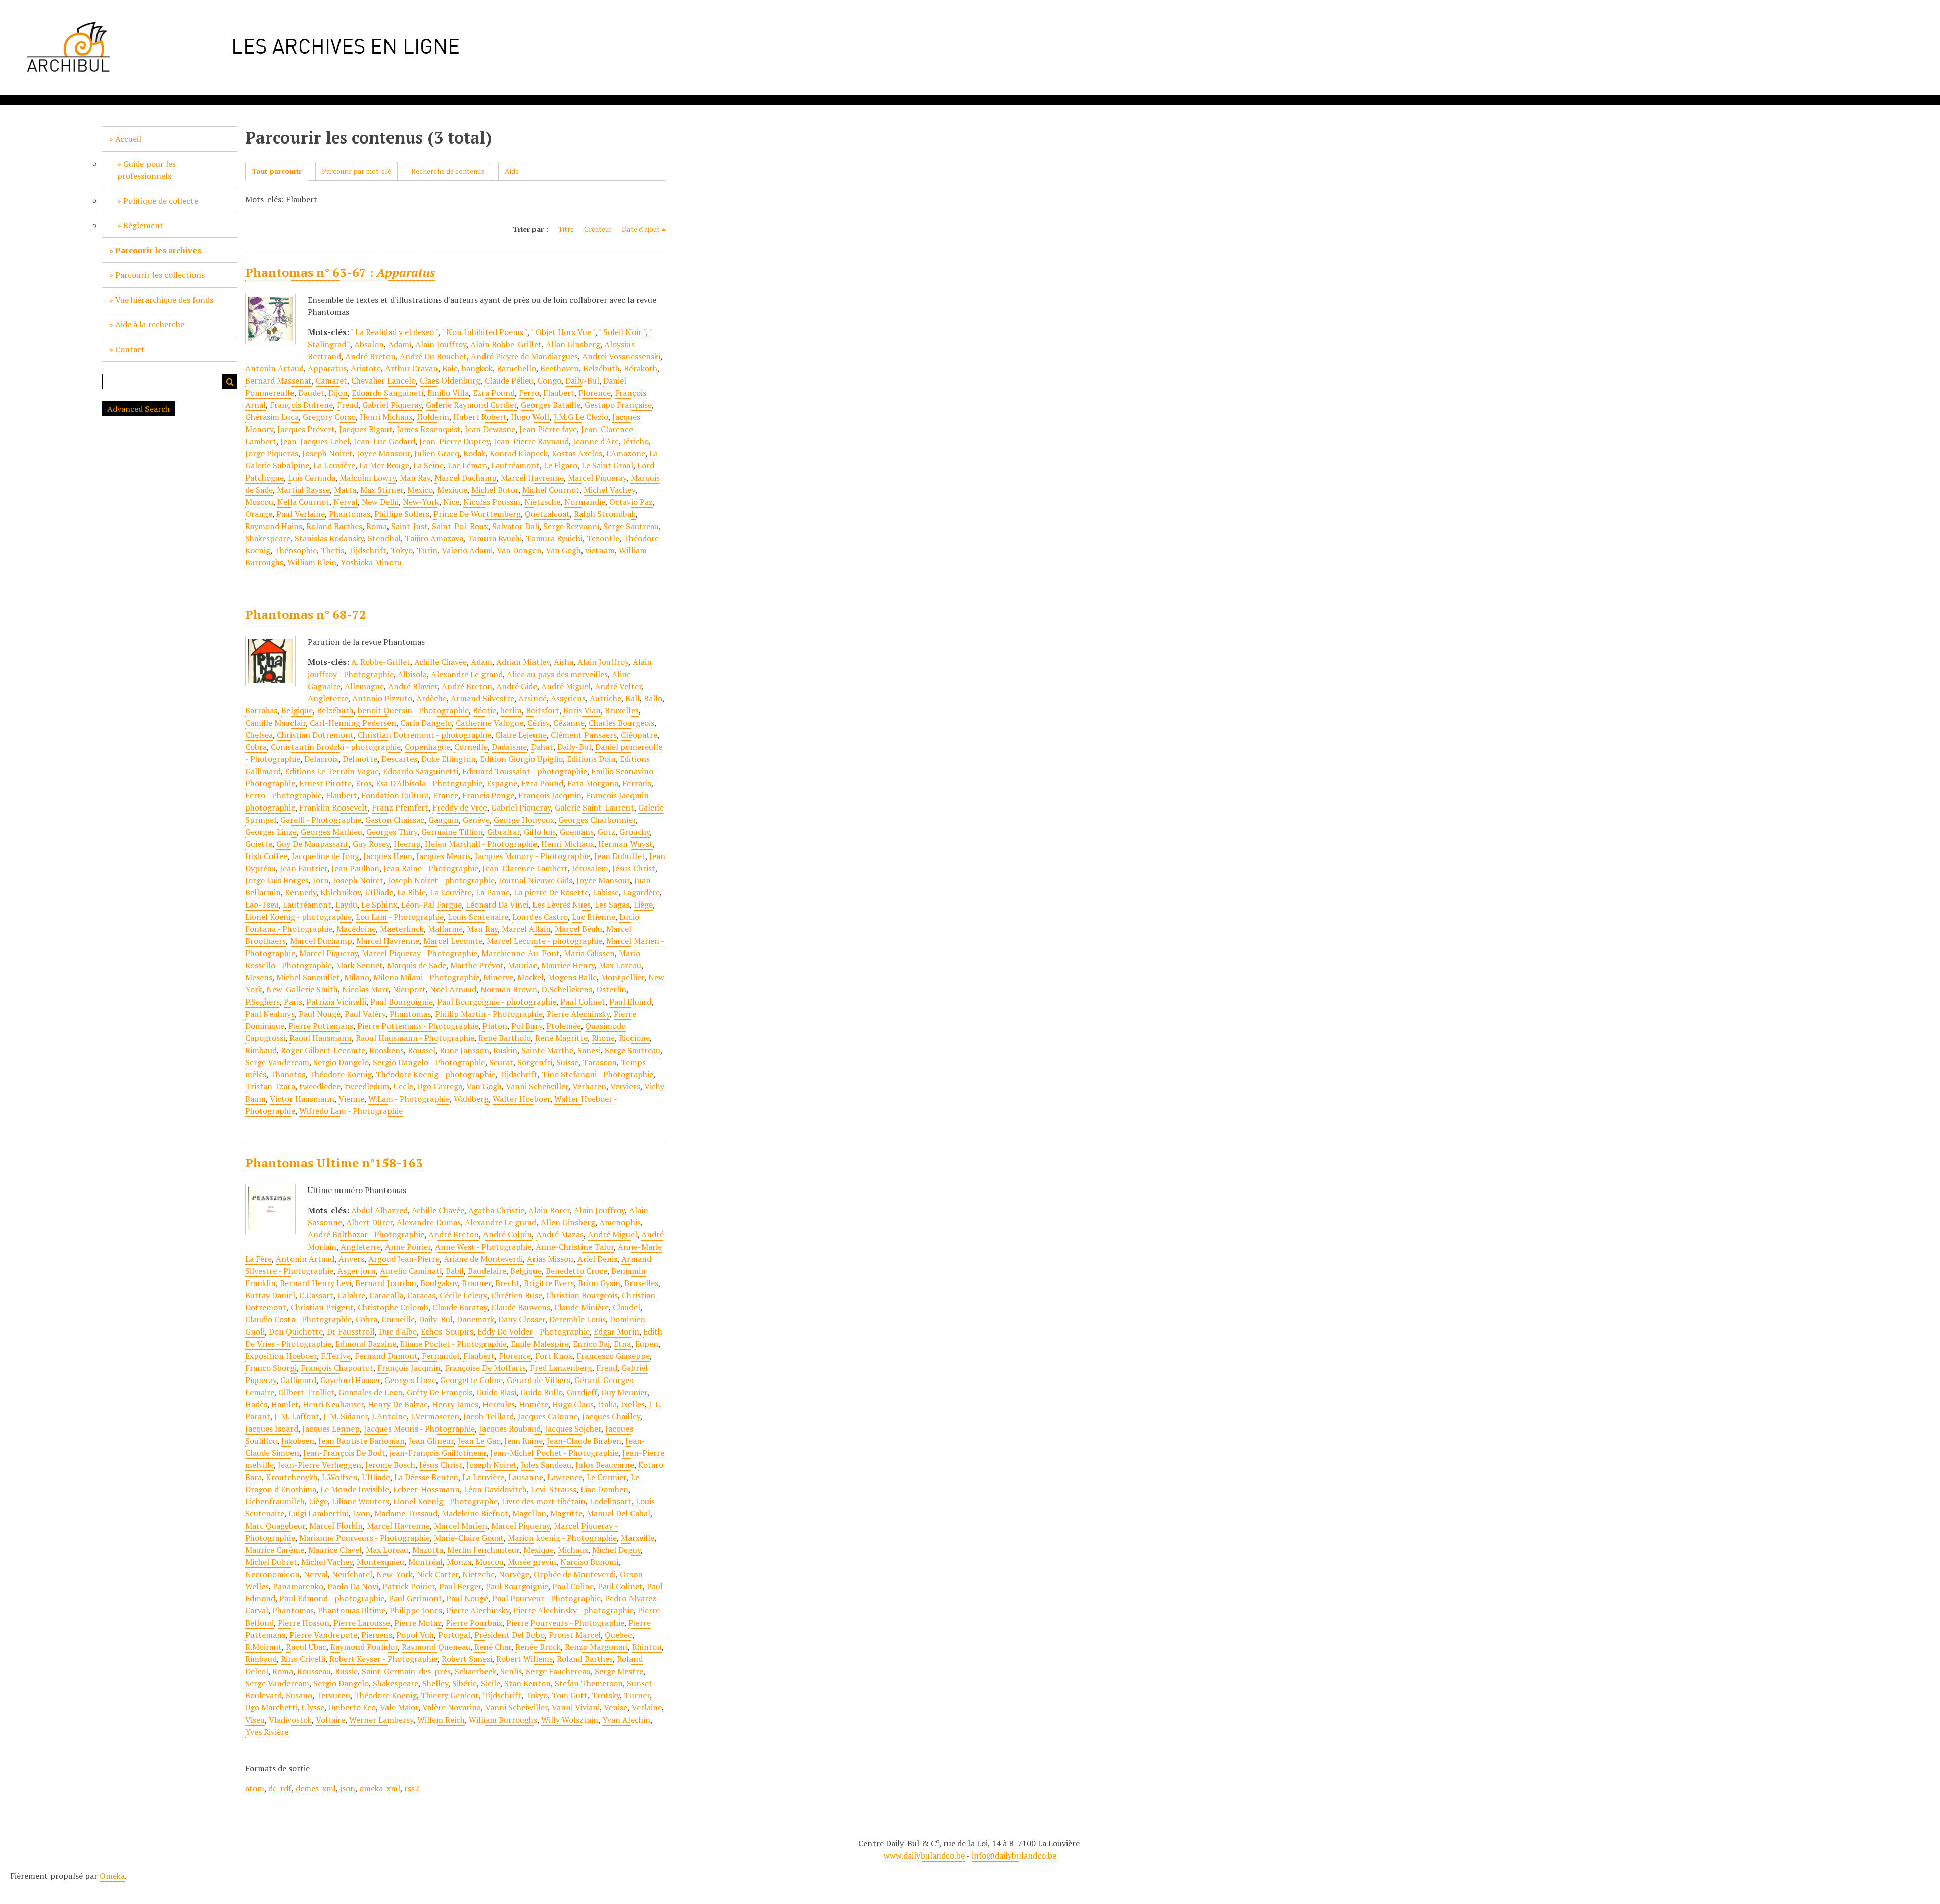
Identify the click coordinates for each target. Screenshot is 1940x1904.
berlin (511, 710)
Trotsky (606, 1695)
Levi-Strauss (554, 1489)
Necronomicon (272, 1574)
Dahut (542, 747)
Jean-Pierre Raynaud (531, 441)
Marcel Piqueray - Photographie (420, 953)
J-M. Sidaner (346, 1416)
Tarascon (600, 1062)
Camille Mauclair (275, 723)
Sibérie (465, 1683)
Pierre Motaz (418, 1623)
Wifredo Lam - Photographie (351, 1111)
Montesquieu (380, 1562)
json (348, 1788)
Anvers (351, 1259)
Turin (427, 550)
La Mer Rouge (384, 465)
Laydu (346, 905)
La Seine (428, 465)
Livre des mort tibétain (544, 1501)
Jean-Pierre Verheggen (320, 1465)
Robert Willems (524, 1659)
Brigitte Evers (549, 1283)
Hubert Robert (480, 417)
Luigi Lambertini (319, 1513)
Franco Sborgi (271, 1368)
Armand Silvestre (482, 698)
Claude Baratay (460, 1307)
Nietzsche (542, 502)
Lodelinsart (611, 1501)
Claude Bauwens (521, 1307)
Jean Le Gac (479, 1441)
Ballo (653, 698)
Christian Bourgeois (582, 1295)
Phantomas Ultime (352, 1610)
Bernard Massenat (278, 380)
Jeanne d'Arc (596, 441)
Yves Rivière (267, 1732)
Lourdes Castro (540, 917)
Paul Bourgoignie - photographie (497, 1002)
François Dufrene (301, 405)
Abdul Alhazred (379, 1210)
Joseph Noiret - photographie (441, 880)
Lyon (361, 1513)
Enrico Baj (591, 1344)
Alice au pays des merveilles (557, 674)
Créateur (598, 229)
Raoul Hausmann (321, 1038)
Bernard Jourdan (386, 1283)
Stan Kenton (527, 1683)
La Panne (493, 892)
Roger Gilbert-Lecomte (323, 1050)
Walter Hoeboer (521, 1099)
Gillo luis (540, 832)
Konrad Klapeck (519, 453)
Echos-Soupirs (447, 1331)
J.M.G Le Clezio (581, 417)
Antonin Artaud (274, 368)
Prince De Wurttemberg (477, 514)
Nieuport (409, 989)
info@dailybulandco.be (1014, 1855)
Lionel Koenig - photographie (298, 917)
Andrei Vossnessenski (621, 356)
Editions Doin (591, 759)
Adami (400, 344)
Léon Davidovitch (495, 1489)
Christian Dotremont (315, 735)
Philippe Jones (416, 1610)
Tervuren (333, 1695)
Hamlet (285, 1404)
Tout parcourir (277, 171)
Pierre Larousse (362, 1623)
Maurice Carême (275, 1550)
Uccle (403, 1086)
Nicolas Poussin (492, 502)
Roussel (422, 1050)
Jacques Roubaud (510, 1429)
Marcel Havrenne (532, 478)
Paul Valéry (365, 1014)
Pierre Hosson (304, 1623)
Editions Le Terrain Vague (332, 771)
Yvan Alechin (626, 1720)
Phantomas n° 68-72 (306, 614)
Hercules (499, 1404)
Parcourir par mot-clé (356, 171)
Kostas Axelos (577, 453)
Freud (348, 405)
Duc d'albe (398, 1331)
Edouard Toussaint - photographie (525, 771)
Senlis (511, 1671)
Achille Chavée (441, 662)
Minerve (498, 977)
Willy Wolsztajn (570, 1720)
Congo (549, 380)
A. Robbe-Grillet (381, 662)
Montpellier (622, 977)
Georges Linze (271, 832)
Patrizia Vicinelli (336, 1002)
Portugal (454, 1635)
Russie (346, 1671)
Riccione (634, 1038)
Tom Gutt (570, 1695)
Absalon (369, 344)
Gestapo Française (618, 405)
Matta (345, 490)
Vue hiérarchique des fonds (164, 300)
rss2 (412, 1788)
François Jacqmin (550, 795)
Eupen (647, 1344)
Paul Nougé (320, 1014)
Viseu (255, 1720)
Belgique (297, 710)
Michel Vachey (609, 490)
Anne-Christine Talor (575, 1247)
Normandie (585, 502)
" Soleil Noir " (622, 332)
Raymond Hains (274, 526)
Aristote (366, 368)
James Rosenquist (429, 429)
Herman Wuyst (625, 844)
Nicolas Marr (365, 989)
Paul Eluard (630, 1002)
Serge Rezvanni (571, 526)
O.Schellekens (567, 989)
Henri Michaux (386, 417)
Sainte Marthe (547, 1050)
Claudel (626, 1307)
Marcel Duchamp (466, 478)
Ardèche (431, 698)
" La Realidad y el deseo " (394, 332)
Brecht (507, 1283)
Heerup (407, 844)
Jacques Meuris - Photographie (419, 1429)
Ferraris (637, 783)
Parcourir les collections (160, 275)
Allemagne (364, 686)
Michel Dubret (271, 1562)
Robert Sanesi (467, 1659)
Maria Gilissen (589, 953)
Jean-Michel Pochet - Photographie (554, 1453)
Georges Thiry (392, 832)
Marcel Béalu (578, 929)
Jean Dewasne (490, 429)
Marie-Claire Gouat (469, 1538)
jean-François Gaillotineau (438, 1453)
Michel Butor (495, 490)
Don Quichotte (296, 1331)
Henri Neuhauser (333, 1404)
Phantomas (350, 514)
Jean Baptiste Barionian (361, 1441)
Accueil (128, 139)
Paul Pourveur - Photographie (546, 1598)
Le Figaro (561, 465)
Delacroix (321, 759)
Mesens (259, 977)
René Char (493, 1647)
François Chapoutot (337, 1368)
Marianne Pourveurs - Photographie (365, 1538)
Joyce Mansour (383, 453)
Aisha (564, 662)
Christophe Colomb (393, 1307)
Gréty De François (440, 1392)
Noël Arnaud (453, 989)
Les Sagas (612, 905)
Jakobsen (298, 1441)
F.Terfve (336, 1356)
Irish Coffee (266, 856)
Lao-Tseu (262, 905)
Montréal (425, 1562)
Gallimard (298, 1380)
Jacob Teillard (489, 1416)
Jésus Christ (634, 868)
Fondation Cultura (395, 795)
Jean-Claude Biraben (584, 1441)
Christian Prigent (322, 1307)
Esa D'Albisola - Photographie (429, 783)
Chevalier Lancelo (383, 380)
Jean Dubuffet (620, 856)
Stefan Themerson (589, 1683)
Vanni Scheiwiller (537, 1086)
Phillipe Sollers (402, 514)
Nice (451, 502)
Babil (455, 1271)
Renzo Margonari (596, 1647)
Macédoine (356, 929)
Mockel (530, 977)
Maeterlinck (402, 929)
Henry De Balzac (398, 1404)
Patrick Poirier (409, 1586)
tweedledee (320, 1086)
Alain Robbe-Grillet (506, 344)
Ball (633, 698)
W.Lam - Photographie (409, 1099)
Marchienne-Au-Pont (521, 953)
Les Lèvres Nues (562, 905)
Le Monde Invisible (355, 1489)
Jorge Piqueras (272, 453)
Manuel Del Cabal (618, 1513)
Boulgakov (439, 1283)
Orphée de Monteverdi (575, 1574)
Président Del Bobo (510, 1635)
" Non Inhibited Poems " (484, 332)
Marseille (638, 1538)
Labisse (606, 892)
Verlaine (647, 1707)
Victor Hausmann (302, 1099)
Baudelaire (487, 1271)
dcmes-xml (316, 1788)
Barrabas (261, 710)
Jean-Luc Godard (384, 441)
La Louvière (334, 465)
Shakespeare (268, 538)
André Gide (517, 686)
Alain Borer (549, 1210)
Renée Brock (538, 1647)
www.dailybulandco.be (924, 1855)
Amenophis (620, 1222)
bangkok (477, 368)
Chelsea (259, 735)
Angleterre (328, 698)
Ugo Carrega (440, 1086)
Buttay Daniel (270, 1295)
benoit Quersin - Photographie (413, 710)
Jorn (321, 880)
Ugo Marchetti (271, 1707)
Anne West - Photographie (483, 1247)
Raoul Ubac (306, 1647)
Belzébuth (601, 368)
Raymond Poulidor (364, 1647)
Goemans (577, 832)
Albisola (412, 674)
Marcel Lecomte (453, 941)
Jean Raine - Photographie (431, 868)
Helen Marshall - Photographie (481, 844)
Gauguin (444, 820)
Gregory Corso (329, 417)
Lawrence (565, 1477)
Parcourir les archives (158, 250)
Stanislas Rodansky (329, 538)
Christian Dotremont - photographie (424, 735)
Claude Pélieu (509, 380)
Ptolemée (564, 1026)
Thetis (332, 550)
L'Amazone (626, 453)
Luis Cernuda (312, 478)
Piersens (377, 1635)
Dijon (338, 393)
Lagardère (641, 892)
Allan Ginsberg (573, 344)
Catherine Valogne (490, 723)
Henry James (455, 1404)
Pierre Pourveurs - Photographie (565, 1623)
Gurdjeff (582, 1392)
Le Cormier (607, 1477)
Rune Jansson (464, 1050)
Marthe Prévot (477, 965)
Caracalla (386, 1295)
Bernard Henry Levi (316, 1283)
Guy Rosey (371, 844)
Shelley (435, 1683)
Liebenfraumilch (275, 1501)
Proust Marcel (575, 1635)
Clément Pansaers (584, 735)
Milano (357, 977)
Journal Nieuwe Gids (536, 880)
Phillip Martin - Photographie (489, 1014)
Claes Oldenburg (450, 380)
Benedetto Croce (576, 1271)
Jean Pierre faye (548, 429)
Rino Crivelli (303, 1659)
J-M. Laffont (297, 1416)
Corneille (471, 747)
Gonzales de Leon (371, 1392)
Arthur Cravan (411, 368)
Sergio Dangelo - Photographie (429, 1062)
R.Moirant (263, 1647)
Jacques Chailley (611, 1416)
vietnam (600, 550)
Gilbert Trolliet (306, 1392)
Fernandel (441, 1356)
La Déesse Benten (426, 1477)
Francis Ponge (488, 795)
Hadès (256, 1404)
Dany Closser (522, 1319)
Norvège (514, 1574)
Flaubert (559, 393)
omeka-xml (380, 1788)
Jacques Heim (388, 856)
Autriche (605, 698)
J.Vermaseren (435, 1416)
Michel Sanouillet (308, 977)
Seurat (501, 1062)
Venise (616, 1707)
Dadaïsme (509, 747)
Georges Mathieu (331, 832)
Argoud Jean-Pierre (404, 1259)
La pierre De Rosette (551, 892)
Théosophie (296, 550)
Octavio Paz (631, 502)
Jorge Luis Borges (277, 880)
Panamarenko (298, 1586)
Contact (130, 349)
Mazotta (428, 1550)
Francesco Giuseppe (613, 1356)
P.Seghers (262, 1002)
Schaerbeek (475, 1671)
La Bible (411, 892)
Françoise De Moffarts (485, 1368)
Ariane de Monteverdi (483, 1259)
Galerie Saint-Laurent (594, 807)
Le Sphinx (379, 905)
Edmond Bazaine (366, 1344)
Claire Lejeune (521, 735)
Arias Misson (550, 1259)
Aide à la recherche (150, 324)
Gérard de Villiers (539, 1380)
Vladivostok (290, 1720)
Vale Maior (399, 1707)
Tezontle (603, 538)
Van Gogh (563, 550)
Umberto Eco (352, 1707)
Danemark (475, 1319)
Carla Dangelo (426, 723)
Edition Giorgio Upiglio (521, 759)
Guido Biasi (496, 1392)
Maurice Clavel (335, 1550)
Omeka (112, 1876)
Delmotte (360, 759)
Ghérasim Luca (272, 417)
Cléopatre (639, 735)
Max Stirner (382, 490)
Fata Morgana (593, 783)
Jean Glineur (431, 1441)
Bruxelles (622, 710)
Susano (299, 1695)
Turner (637, 1695)
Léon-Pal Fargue (431, 905)
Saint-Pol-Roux (460, 526)
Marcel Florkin (336, 1526)
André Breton (370, 356)
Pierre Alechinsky (578, 1014)
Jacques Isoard (272, 1429)
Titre (566, 229)
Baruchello (516, 368)
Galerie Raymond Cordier (471, 405)
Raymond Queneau (436, 1647)
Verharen (589, 1086)
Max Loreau (620, 965)
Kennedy (301, 892)
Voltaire (330, 1720)
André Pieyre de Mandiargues (524, 356)
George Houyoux (524, 820)
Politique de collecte (161, 201)
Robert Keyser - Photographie (383, 1659)
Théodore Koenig (341, 1074)
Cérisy (538, 723)
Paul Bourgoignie (402, 1002)
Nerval (346, 502)
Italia (607, 1404)
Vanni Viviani (576, 1707)
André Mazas (560, 1234)
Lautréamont (515, 465)
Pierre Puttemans (321, 1026)
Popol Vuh (415, 1635)
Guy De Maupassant (312, 844)
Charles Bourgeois (621, 723)
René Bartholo (505, 1038)
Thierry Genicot (450, 1695)
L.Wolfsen (340, 1477)
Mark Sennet (359, 965)
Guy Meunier (624, 1392)
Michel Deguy (616, 1550)
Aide (512, 171)
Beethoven (560, 368)
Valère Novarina (452, 1707)
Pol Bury (527, 1026)
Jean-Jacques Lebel (315, 441)
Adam (481, 662)
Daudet (311, 393)
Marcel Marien (460, 1526)
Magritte (566, 1513)
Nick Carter (438, 1574)
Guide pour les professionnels (147, 170)
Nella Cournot (303, 502)
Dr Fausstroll (351, 1331)
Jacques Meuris (444, 856)
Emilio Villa (448, 393)
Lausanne (526, 1477)
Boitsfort (543, 710)
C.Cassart (316, 1295)
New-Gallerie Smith (302, 989)
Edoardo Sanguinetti (421, 771)
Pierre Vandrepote (323, 1635)
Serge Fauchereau (558, 1671)
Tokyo (402, 550)
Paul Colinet (583, 1002)
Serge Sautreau (631, 526)
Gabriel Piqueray (392, 405)
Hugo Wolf (530, 417)
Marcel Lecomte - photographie (544, 941)
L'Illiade (379, 892)
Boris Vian (582, 710)
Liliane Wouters (360, 1501)
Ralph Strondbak (605, 514)
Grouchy (635, 832)
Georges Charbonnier (597, 820)
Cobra (256, 747)
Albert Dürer (369, 1222)
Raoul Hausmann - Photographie (415, 1038)
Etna (622, 1344)
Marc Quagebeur (275, 1526)
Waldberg (471, 1099)
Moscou (259, 502)
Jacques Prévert (306, 429)
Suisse (567, 1062)
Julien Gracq (437, 453)
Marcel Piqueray (597, 478)
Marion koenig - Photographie (562, 1538)
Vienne (351, 1099)
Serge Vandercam (277, 1062)
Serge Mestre (619, 1671)
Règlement (143, 225)
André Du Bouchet (433, 356)
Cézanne (569, 723)
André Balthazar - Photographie (366, 1234)
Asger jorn (357, 1271)
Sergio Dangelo (341, 1062)
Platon (495, 1026)
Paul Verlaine (301, 514)
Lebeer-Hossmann (426, 1489)
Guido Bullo (542, 1392)
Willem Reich (441, 1720)
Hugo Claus (573, 1404)
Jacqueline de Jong (325, 856)
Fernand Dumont (386, 1356)
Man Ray (415, 478)
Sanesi (589, 1050)
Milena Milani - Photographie (426, 977)
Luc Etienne (594, 917)
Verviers (625, 1086)
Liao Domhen (604, 1489)
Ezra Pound (494, 393)
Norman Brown (509, 989)
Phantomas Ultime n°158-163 (334, 1163)
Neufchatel (352, 1574)
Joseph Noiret (327, 453)
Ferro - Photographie (283, 795)
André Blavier (413, 686)
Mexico (420, 490)
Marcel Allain (526, 929)
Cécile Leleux (463, 1295)
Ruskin (505, 1050)
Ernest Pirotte (325, 783)
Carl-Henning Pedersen (353, 723)
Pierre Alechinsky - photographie (573, 1610)
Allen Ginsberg (568, 1222)
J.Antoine (389, 1416)
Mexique (452, 490)
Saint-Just (409, 526)
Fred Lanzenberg (561, 1368)
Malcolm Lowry (368, 478)
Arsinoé (532, 698)
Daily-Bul (582, 380)
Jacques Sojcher (573, 1429)
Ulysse (313, 1707)
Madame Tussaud (406, 1513)
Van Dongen (519, 550)
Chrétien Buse (517, 1295)
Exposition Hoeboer (281, 1356)
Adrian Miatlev (523, 662)
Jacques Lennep (331, 1429)
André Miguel (566, 686)
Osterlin (611, 989)
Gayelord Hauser (350, 1380)
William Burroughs (503, 1720)
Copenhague (427, 747)
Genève (476, 820)
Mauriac (522, 965)
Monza (459, 1562)
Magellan (529, 1513)
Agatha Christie (496, 1210)
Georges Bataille (551, 405)
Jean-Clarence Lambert (525, 868)
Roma (377, 526)
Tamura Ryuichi (554, 538)
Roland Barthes (334, 526)
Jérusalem (590, 868)
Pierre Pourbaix (474, 1623)
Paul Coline (573, 1586)
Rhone (603, 1038)
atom (255, 1788)
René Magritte (561, 1038)
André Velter (618, 686)
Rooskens (386, 1050)
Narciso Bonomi (589, 1562)
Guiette (259, 844)
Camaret (331, 380)
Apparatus (327, 368)
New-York (421, 502)
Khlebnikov (341, 892)
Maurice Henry (568, 965)
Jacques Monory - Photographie (532, 856)
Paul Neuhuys (270, 1014)
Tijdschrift (367, 550)
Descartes (399, 759)
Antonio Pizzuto (382, 698)
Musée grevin (532, 1562)
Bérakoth (641, 368)
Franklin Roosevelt (333, 807)
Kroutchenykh (292, 1477)
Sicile (491, 1683)
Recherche (230, 382)
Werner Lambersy (381, 1720)
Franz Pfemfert (400, 807)
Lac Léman (467, 465)
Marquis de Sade (417, 965)
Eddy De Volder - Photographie (533, 1331)
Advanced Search (138, 409)
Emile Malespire (540, 1344)
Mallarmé (445, 929)
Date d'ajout (641, 229)
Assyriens (568, 698)
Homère (533, 1404)
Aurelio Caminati (411, 1271)
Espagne (502, 783)
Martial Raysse (303, 490)
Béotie (484, 710)
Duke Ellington (449, 759)
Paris (293, 1002)
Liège (643, 905)
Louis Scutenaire (478, 917)
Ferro (529, 393)
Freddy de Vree (460, 807)
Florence (595, 393)
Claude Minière (581, 1307)
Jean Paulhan (355, 868)
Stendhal (384, 538)
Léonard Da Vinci (497, 905)
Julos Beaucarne (605, 1465)
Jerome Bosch (390, 1465)
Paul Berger (460, 1586)
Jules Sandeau (546, 1465)
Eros (364, 783)
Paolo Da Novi (353, 1586)
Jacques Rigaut (366, 429)
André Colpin (507, 1234)
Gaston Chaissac (395, 820)
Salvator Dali (516, 526)
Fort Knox (554, 1356)
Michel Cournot (551, 490)
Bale (450, 368)
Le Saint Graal (607, 465)
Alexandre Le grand (467, 674)
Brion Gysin (599, 1283)
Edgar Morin (616, 1331)
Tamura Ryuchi (495, 538)
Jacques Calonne (548, 1416)
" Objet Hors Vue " (563, 332)
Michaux (573, 1550)
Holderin (433, 417)
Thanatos (288, 1074)
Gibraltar (503, 832)
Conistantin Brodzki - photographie (336, 747)
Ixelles (633, 1404)
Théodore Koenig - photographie (435, 1074)
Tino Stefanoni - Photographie (597, 1074)
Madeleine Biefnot (475, 1513)
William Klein (312, 562)
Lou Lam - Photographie (400, 917)
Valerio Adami (467, 550)
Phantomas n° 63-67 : (340, 272)
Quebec (618, 1635)
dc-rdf (280, 1788)
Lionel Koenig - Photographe (445, 1501)
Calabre (351, 1295)
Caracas (421, 1295)
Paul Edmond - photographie (332, 1598)
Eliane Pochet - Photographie (453, 1344)
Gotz (607, 832)
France (446, 795)
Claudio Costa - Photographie (298, 1319)
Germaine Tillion (452, 832)
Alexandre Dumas (429, 1222)
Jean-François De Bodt (344, 1453)
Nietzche (478, 1574)
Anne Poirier (408, 1247)
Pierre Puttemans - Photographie (418, 1026)
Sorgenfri (535, 1062)
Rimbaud (261, 1050)
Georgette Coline (471, 1380)
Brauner (476, 1283)
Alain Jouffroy (441, 344)
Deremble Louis (577, 1319)
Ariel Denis (597, 1259)
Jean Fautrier (304, 868)
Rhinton (647, 1647)
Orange (259, 514)
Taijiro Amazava (434, 538)
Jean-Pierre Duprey (454, 441)
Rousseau (314, 1671)
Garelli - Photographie (321, 820)
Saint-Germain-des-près (406, 1671)
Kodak (474, 453)
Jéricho (636, 441)
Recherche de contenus (448, 171)
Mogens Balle (572, 977)
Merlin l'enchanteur (483, 1550)
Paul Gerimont (415, 1598)
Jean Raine (523, 1441)
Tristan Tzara (270, 1086)
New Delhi (380, 502)
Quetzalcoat (547, 514)
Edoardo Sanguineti (387, 393)
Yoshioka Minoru (371, 562)
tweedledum (367, 1086)
